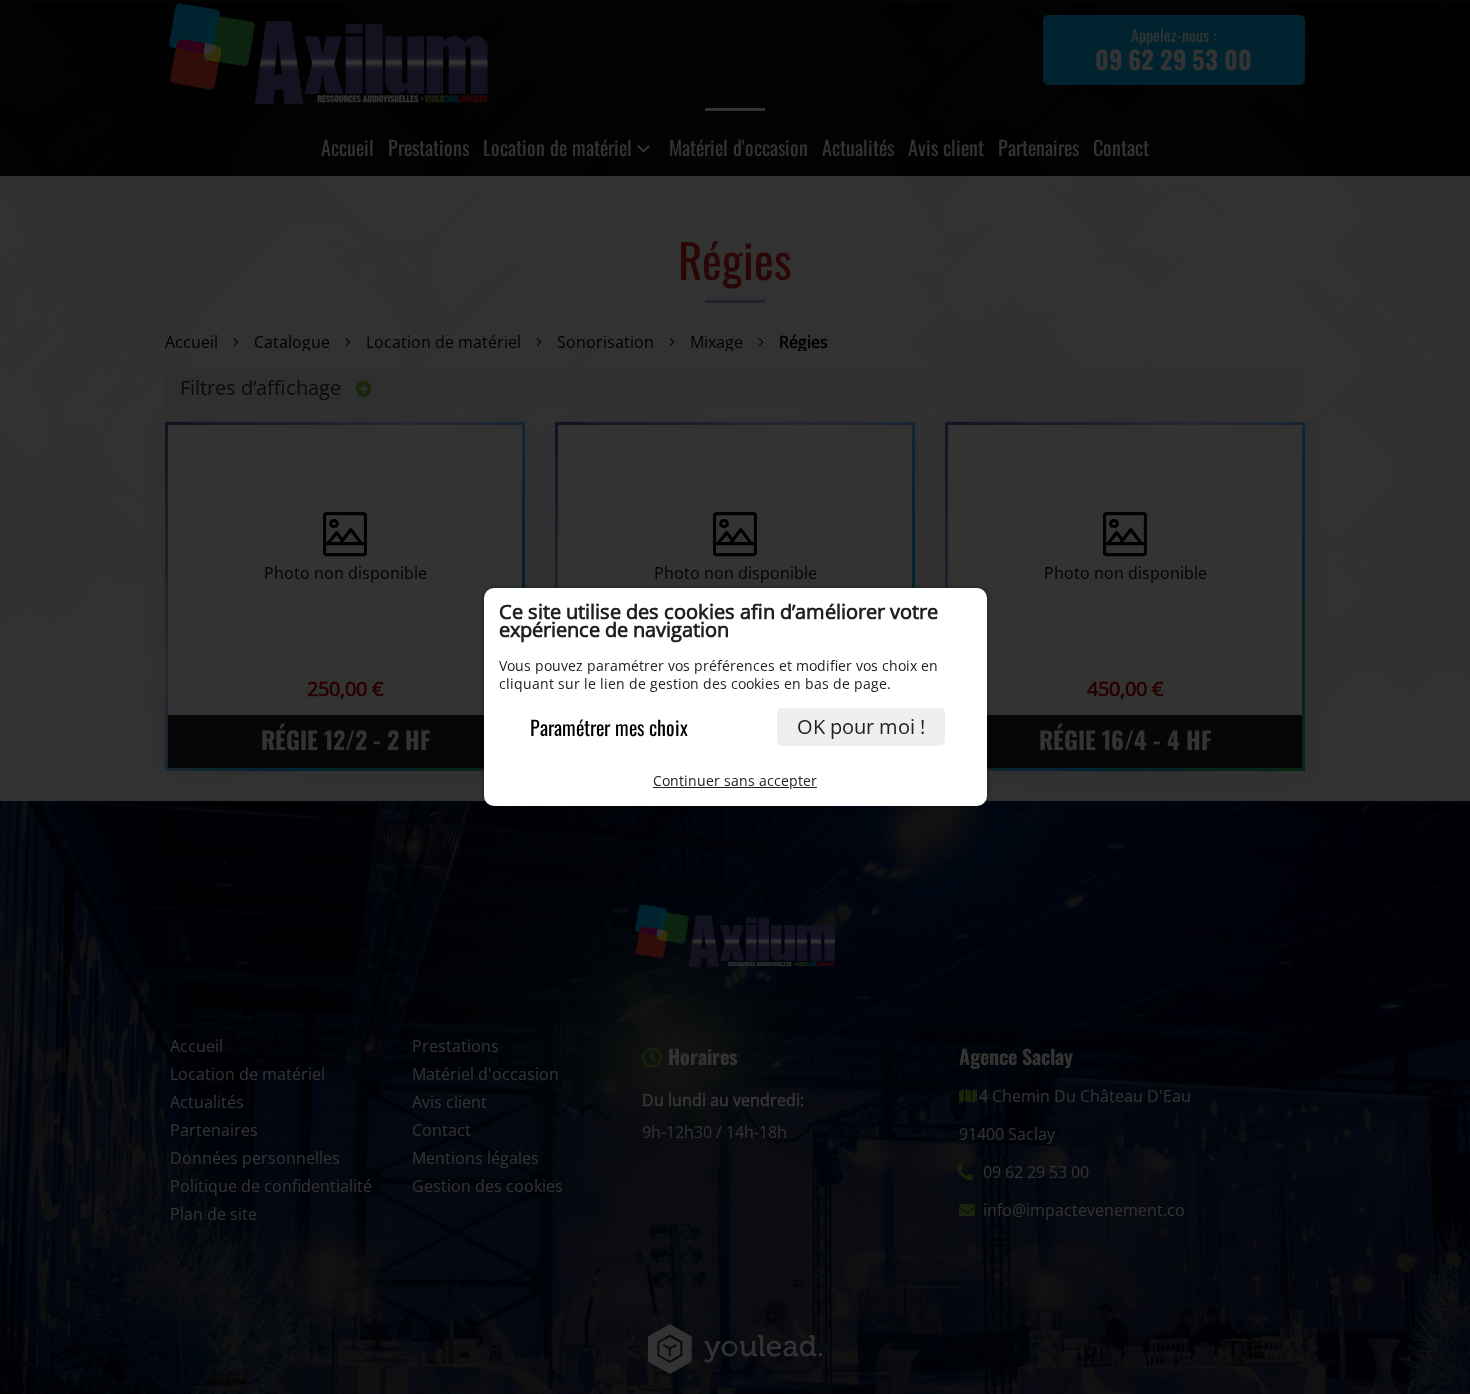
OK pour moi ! (861, 726)
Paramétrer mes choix (609, 727)
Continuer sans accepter (735, 780)
